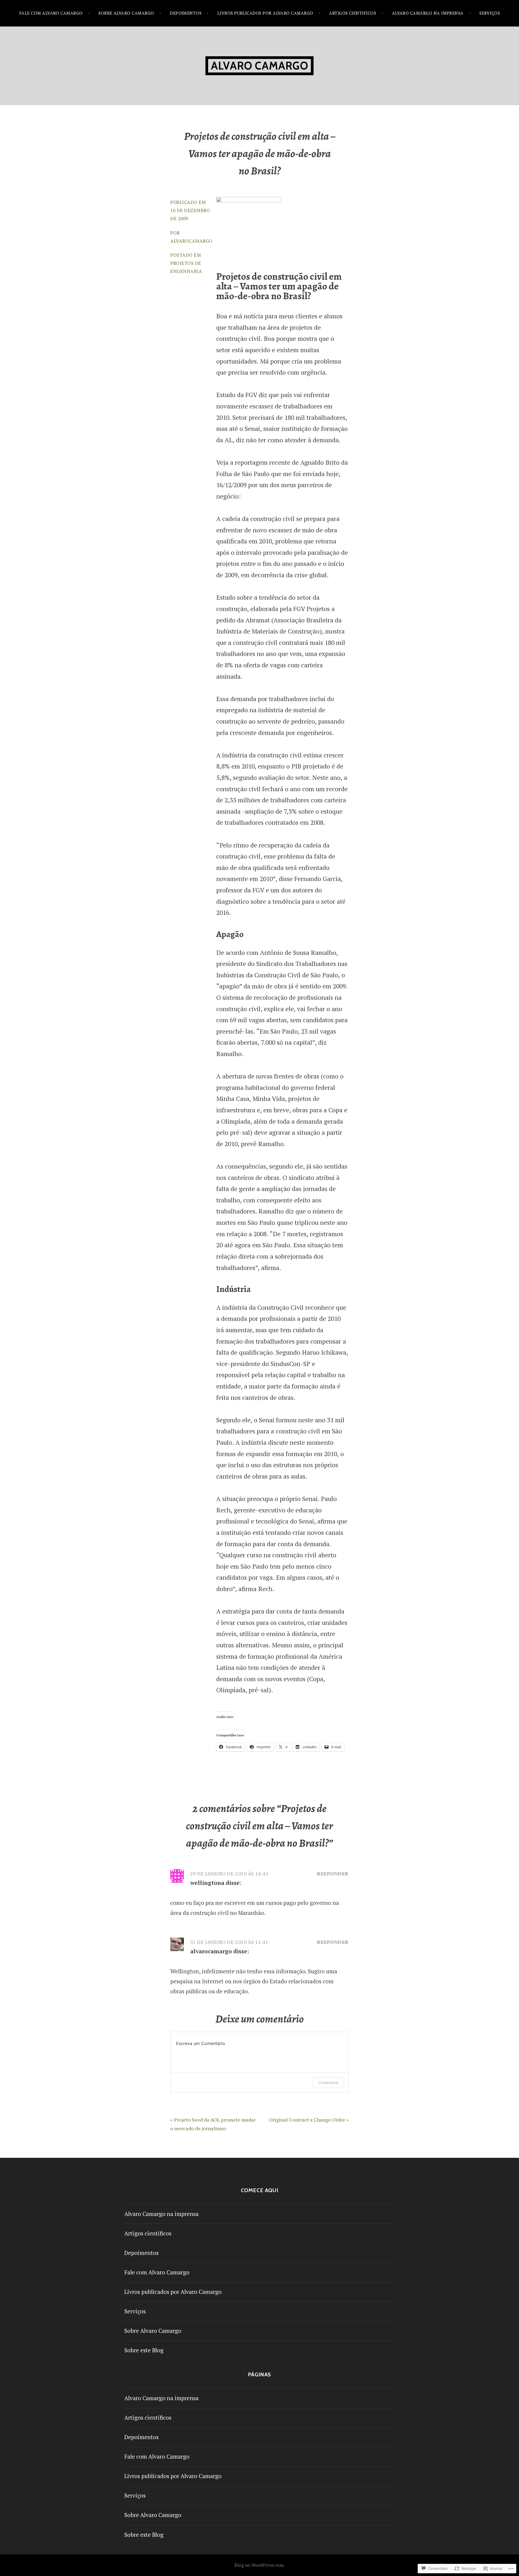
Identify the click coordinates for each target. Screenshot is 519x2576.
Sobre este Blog (144, 2350)
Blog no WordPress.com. (259, 2565)
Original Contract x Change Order (307, 2120)
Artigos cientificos (352, 13)
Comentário (328, 2082)
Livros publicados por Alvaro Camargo (265, 13)
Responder (333, 1874)
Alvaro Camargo (259, 66)
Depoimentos (186, 13)
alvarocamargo (192, 241)
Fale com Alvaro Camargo (51, 13)
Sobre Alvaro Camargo (126, 13)
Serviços (490, 13)
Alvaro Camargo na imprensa (428, 13)
